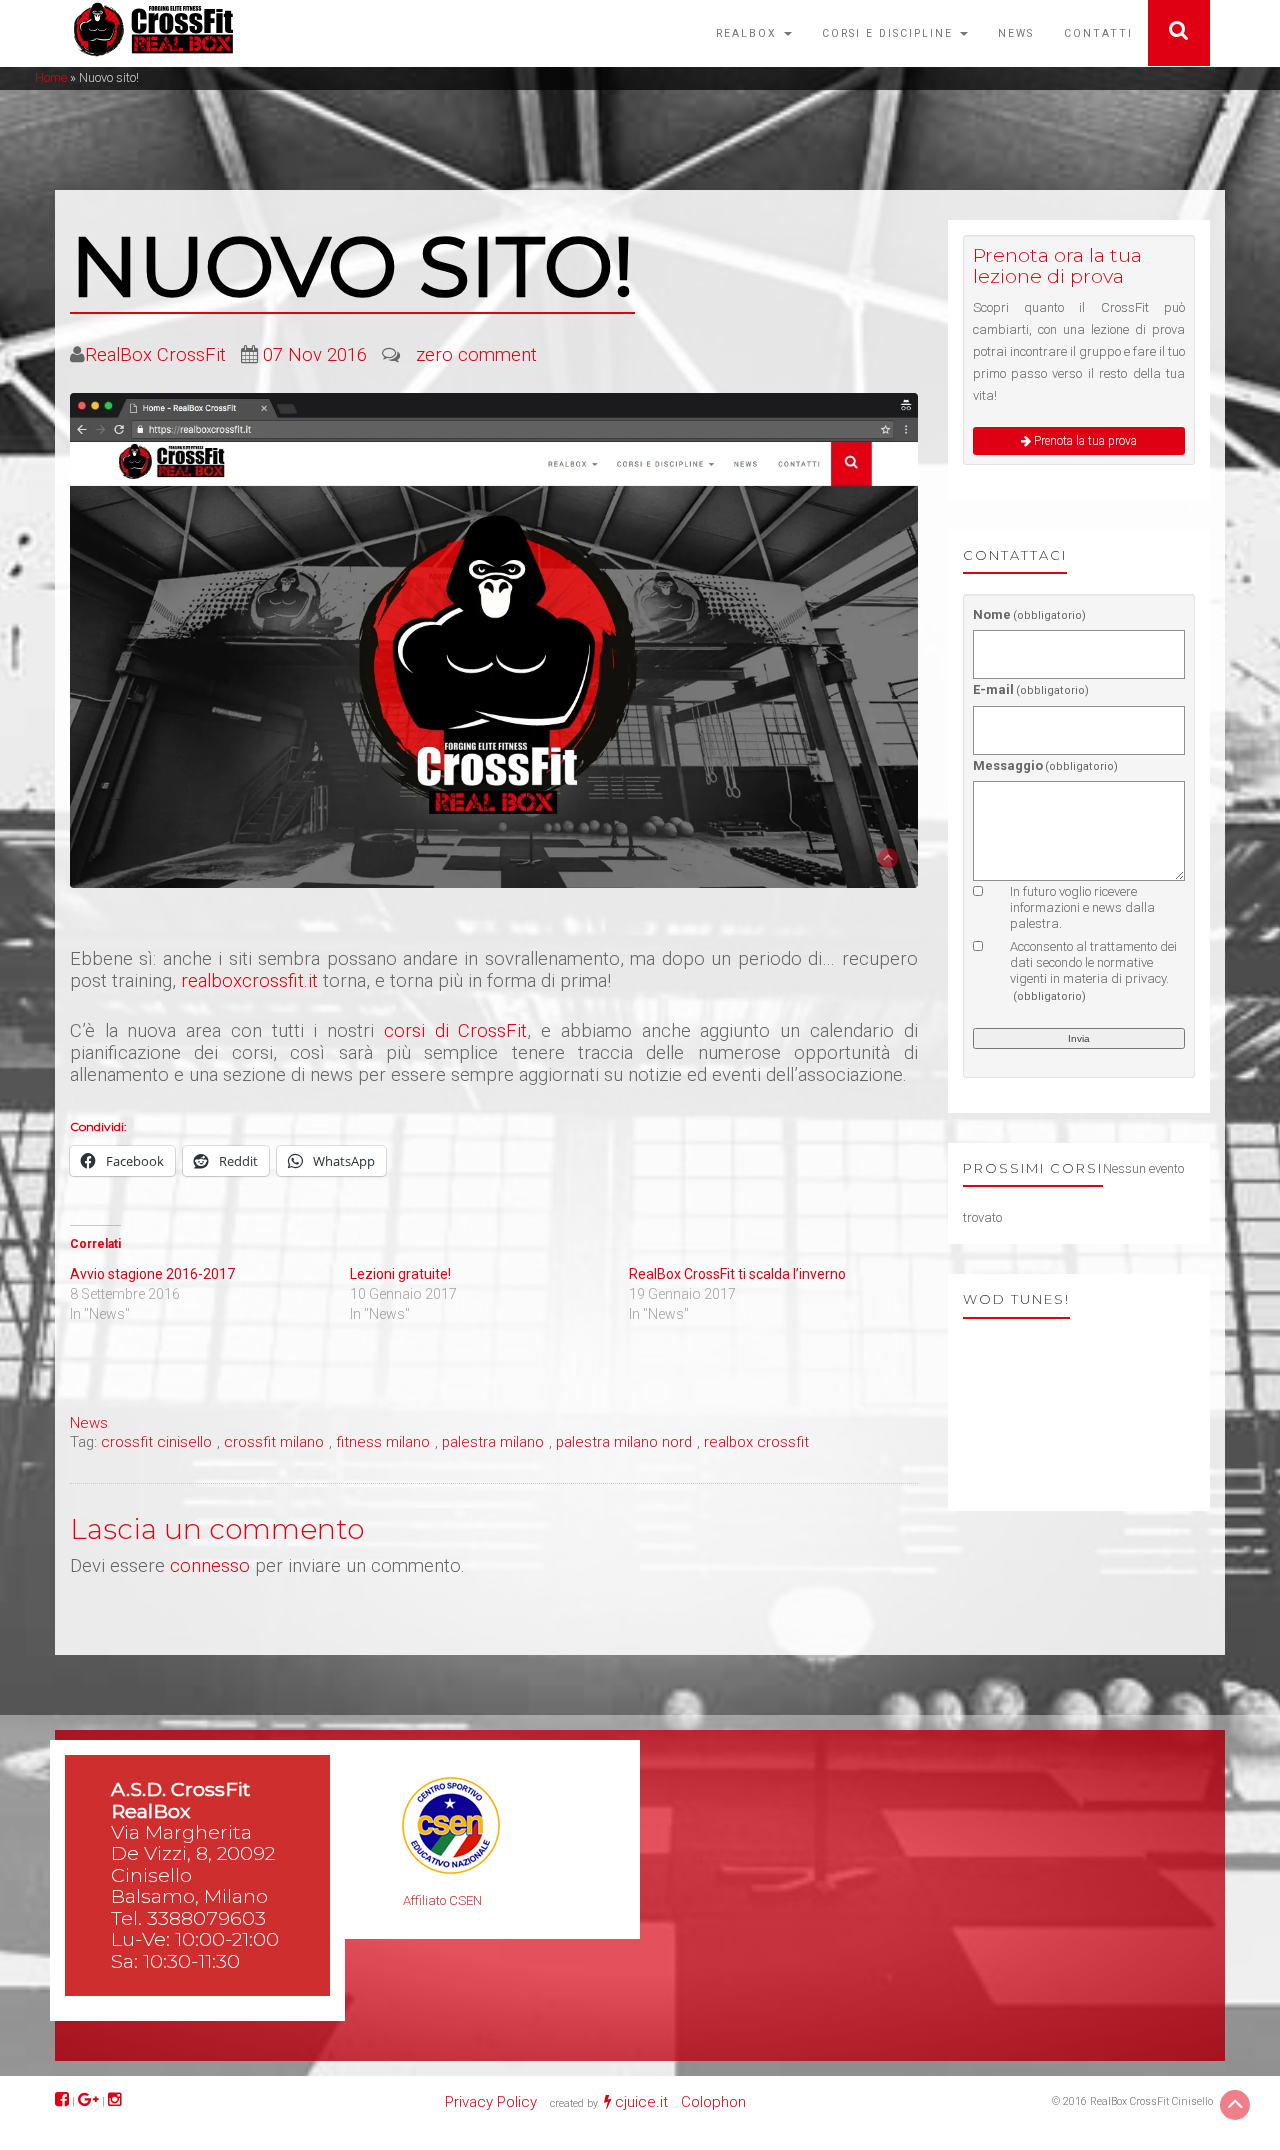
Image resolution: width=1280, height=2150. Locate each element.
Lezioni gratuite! (400, 1274)
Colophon (713, 2102)
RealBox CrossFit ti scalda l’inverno (737, 1274)
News (1016, 33)
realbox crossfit (756, 1442)
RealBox (749, 33)
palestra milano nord (624, 1442)
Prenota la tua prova (1084, 441)
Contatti (1098, 33)
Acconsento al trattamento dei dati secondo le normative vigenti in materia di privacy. (1093, 971)
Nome (1030, 614)
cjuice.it (641, 2102)
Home (51, 77)
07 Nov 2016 (315, 355)
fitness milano (383, 1442)
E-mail (1031, 689)
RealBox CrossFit (155, 355)
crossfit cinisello (156, 1442)
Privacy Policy (491, 2102)
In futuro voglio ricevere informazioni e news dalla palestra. (1082, 908)
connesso (210, 1566)
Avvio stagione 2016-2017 (152, 1274)
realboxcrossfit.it (249, 981)
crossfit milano (274, 1442)
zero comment (476, 355)
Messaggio (1046, 765)
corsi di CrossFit (455, 1031)
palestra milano (493, 1442)
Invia (1079, 1038)
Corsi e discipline (890, 33)
